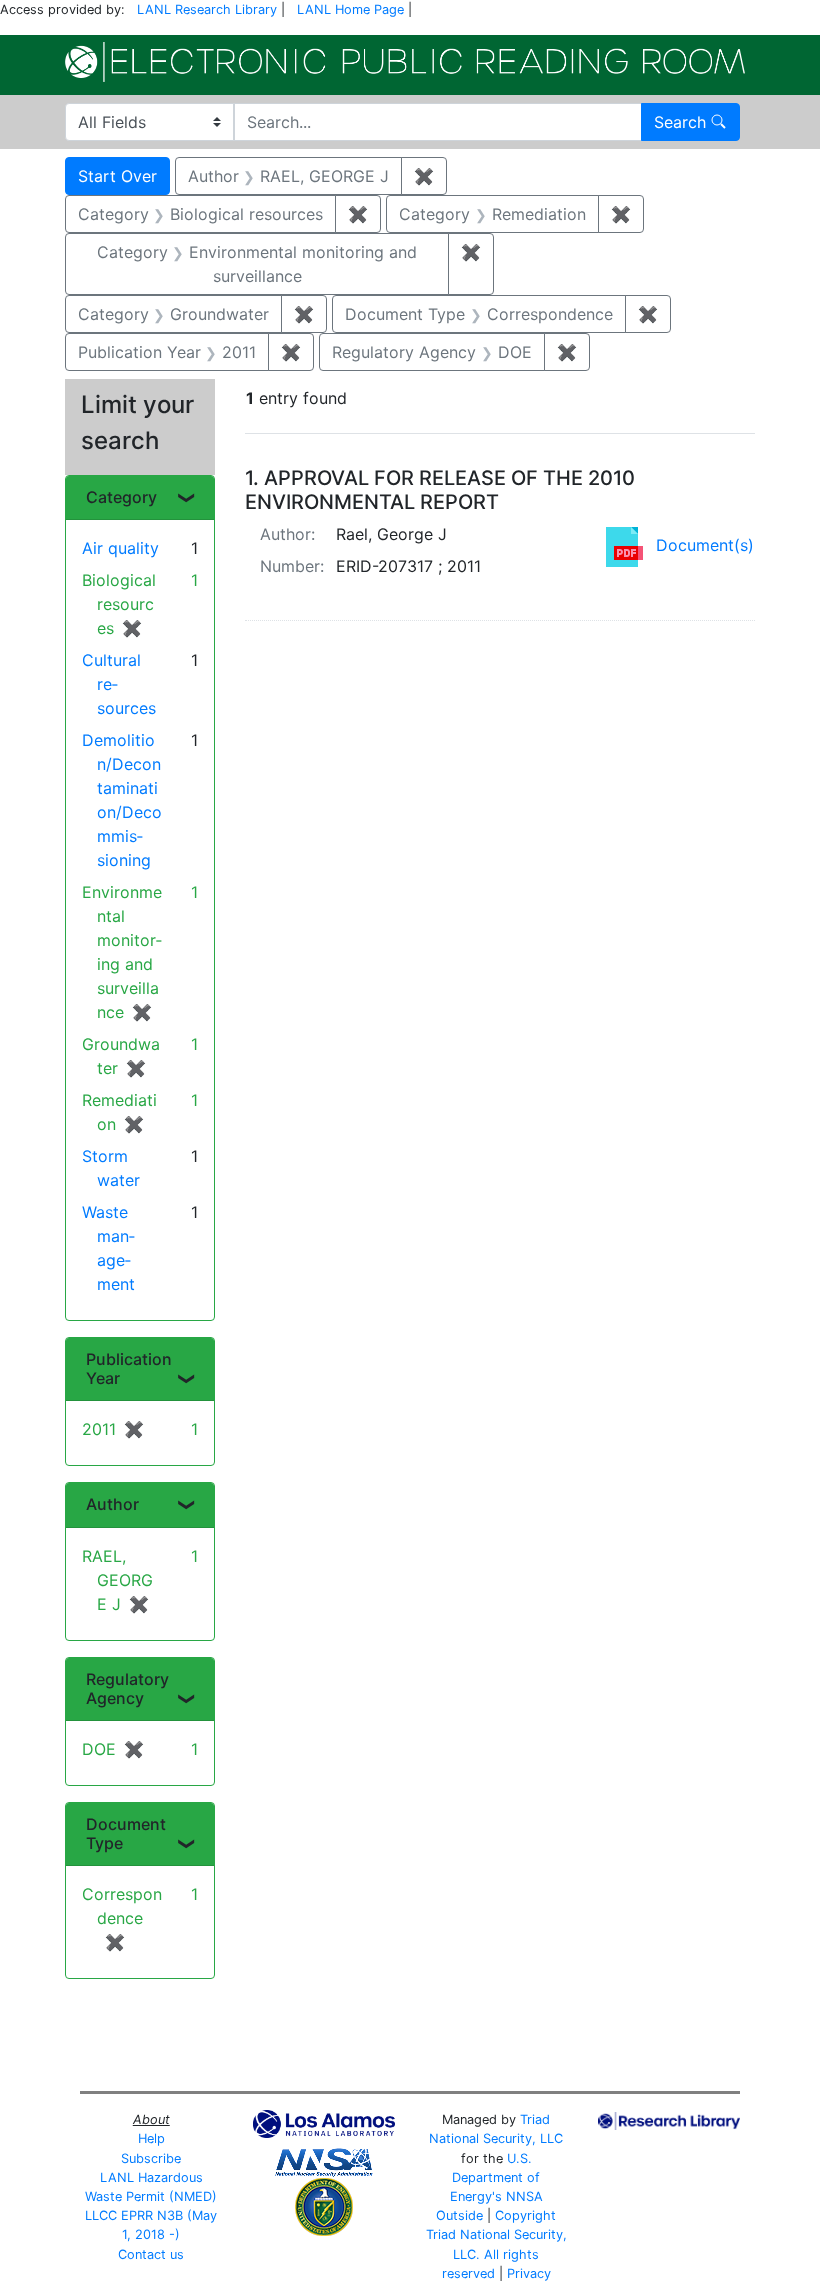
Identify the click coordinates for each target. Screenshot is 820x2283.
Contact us (151, 2254)
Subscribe (151, 2158)
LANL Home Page (350, 9)
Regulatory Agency (127, 1688)
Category (121, 497)
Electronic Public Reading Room (405, 62)
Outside (459, 2215)
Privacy (529, 2273)
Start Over (117, 176)
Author (112, 1504)
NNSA (524, 2196)
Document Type (126, 1833)
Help (151, 2138)
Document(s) (705, 545)
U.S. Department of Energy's (495, 2177)
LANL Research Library (207, 9)
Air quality (120, 548)
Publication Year (129, 1368)
